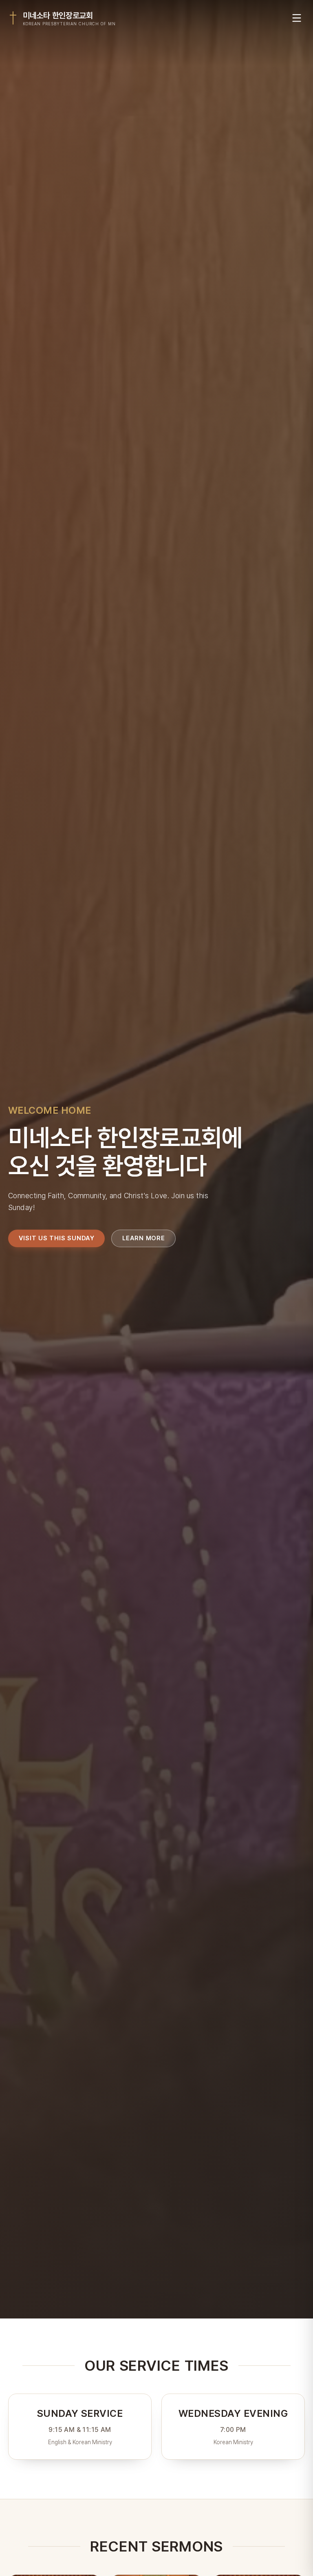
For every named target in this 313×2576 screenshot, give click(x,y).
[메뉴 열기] (297, 18)
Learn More (144, 1238)
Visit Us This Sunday (57, 1238)
